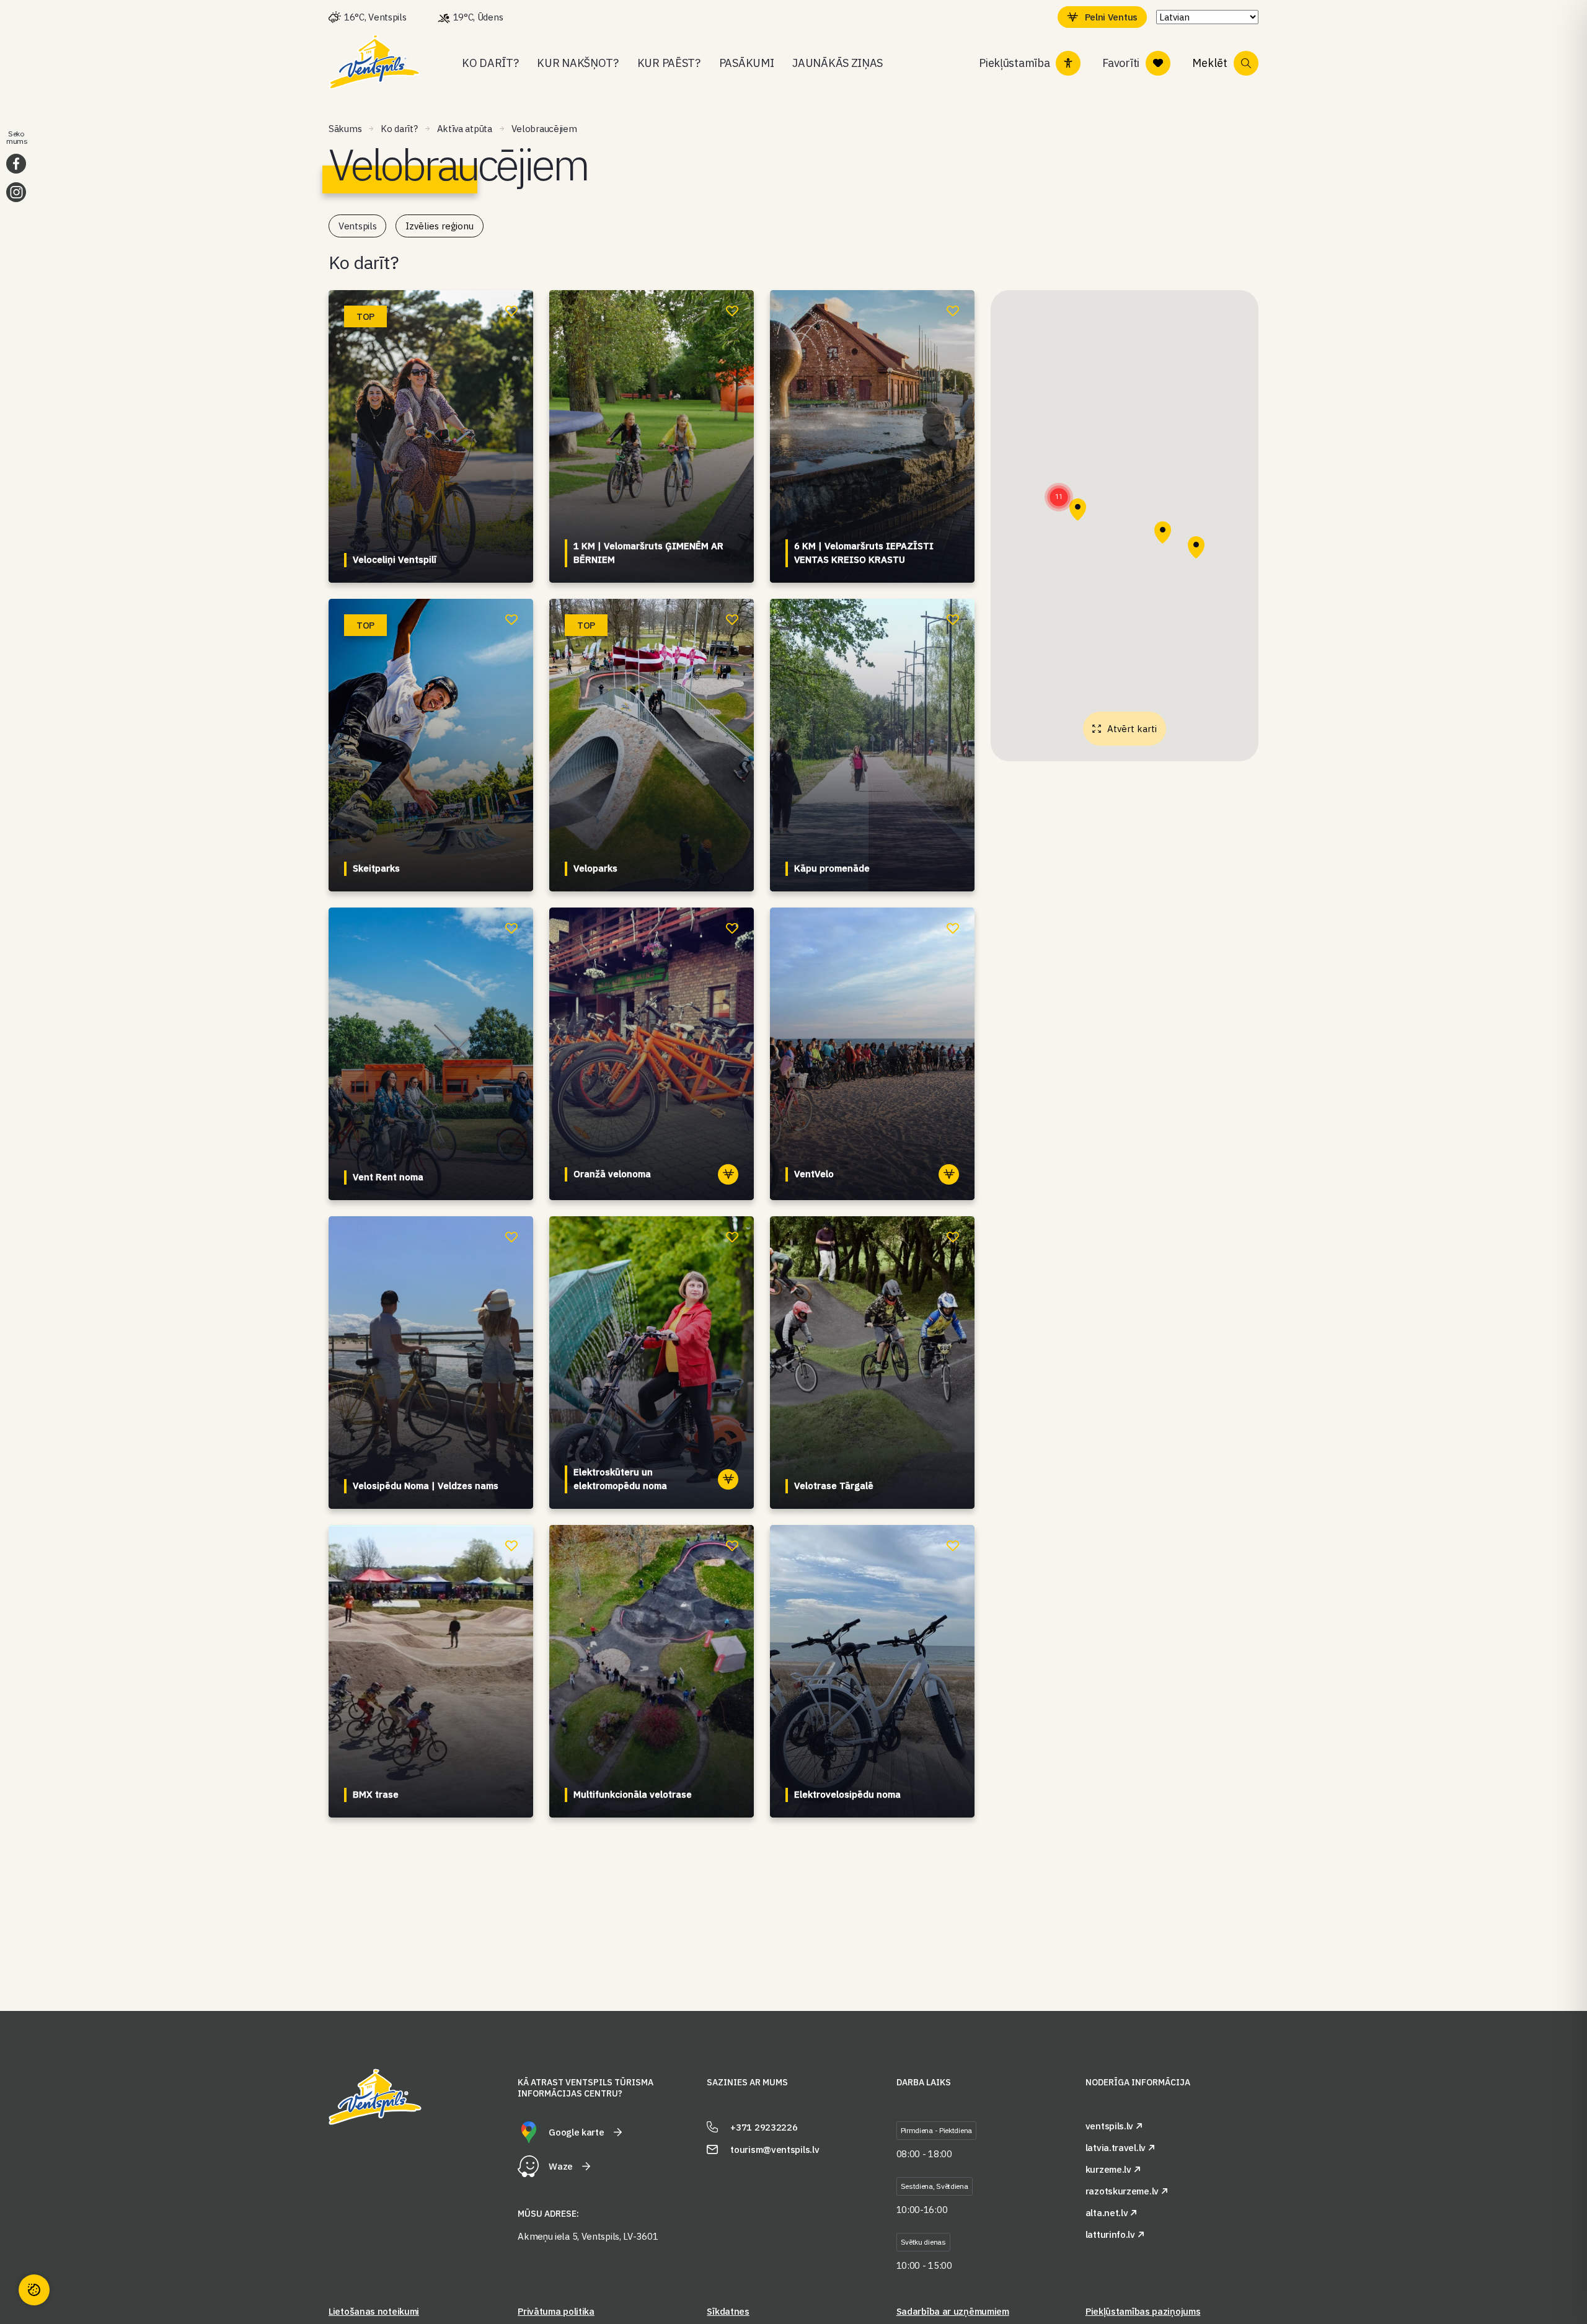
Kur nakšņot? (577, 63)
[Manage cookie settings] (34, 2290)
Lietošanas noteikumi (374, 2311)
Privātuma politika (556, 2311)
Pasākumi (747, 63)
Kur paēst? (669, 63)
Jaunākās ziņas (838, 63)
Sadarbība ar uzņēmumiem (953, 2311)
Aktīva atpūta (465, 129)
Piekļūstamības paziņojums (1143, 2311)
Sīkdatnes (728, 2311)
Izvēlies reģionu (440, 226)
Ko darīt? (490, 63)
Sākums (345, 129)
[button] (1059, 497)
